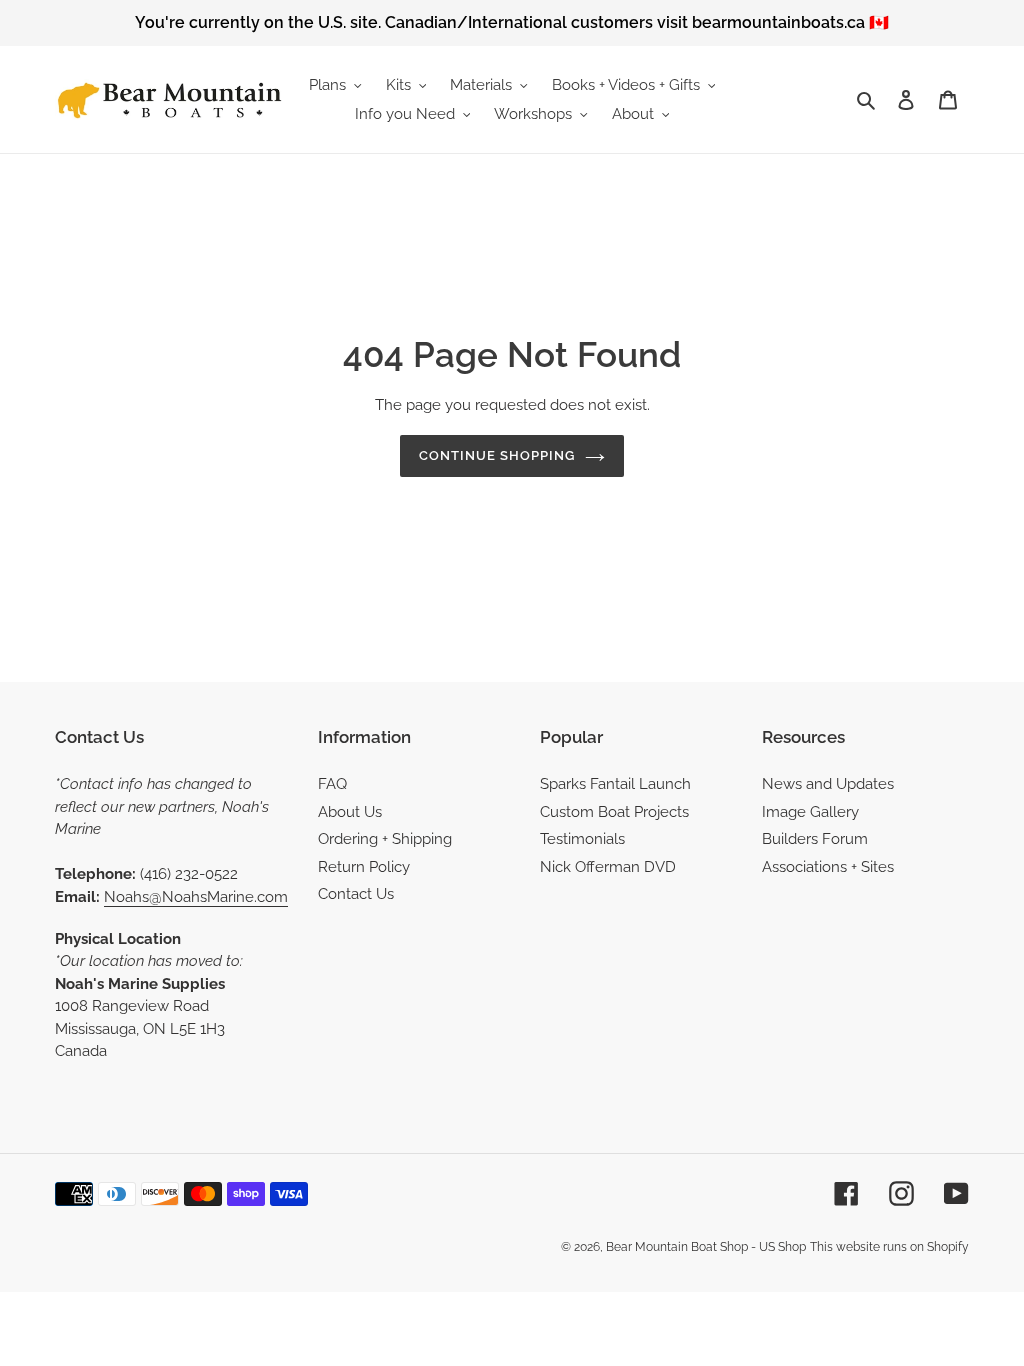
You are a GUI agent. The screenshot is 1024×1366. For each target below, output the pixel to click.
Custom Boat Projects (614, 812)
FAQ (332, 784)
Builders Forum (815, 839)
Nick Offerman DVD (608, 867)
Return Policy (364, 867)
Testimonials (582, 839)
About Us (350, 812)
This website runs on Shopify (889, 1247)
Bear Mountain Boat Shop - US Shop (706, 1247)
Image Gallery (810, 812)
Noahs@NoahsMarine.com (196, 897)
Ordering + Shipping (385, 839)
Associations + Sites (828, 867)
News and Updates (828, 784)
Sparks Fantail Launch (615, 784)
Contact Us (356, 894)
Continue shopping (497, 455)
